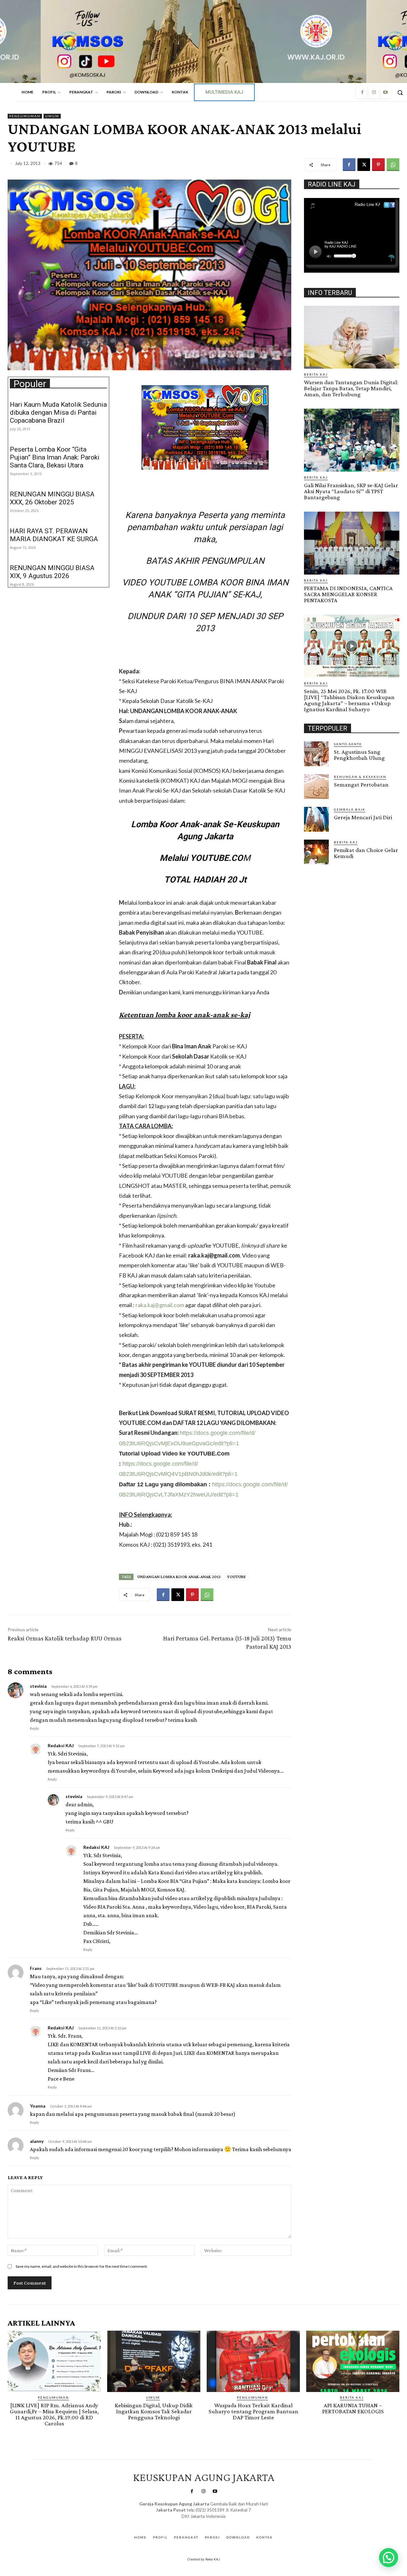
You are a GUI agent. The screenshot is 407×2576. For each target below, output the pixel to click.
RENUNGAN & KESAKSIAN (360, 777)
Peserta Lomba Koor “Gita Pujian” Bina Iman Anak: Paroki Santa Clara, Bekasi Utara (55, 457)
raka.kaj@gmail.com (160, 1305)
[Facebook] (362, 92)
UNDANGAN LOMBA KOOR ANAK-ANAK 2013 (179, 1577)
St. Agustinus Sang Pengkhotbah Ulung (359, 755)
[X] (364, 165)
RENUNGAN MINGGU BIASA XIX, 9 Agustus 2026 (52, 572)
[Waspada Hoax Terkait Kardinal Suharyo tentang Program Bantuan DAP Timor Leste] (253, 2361)
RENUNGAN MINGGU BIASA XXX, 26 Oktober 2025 (52, 498)
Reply (34, 1728)
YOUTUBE (236, 1577)
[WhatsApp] (393, 165)
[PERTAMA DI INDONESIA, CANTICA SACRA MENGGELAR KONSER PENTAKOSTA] (352, 543)
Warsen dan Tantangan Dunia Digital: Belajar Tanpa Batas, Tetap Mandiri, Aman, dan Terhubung (351, 388)
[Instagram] (374, 92)
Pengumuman (25, 116)
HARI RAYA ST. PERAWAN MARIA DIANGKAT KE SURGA (54, 535)
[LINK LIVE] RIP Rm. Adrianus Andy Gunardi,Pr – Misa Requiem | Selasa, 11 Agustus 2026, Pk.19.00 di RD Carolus (54, 2414)
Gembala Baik (350, 809)
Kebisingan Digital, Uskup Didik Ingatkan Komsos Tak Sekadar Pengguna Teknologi (154, 2411)
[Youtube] (385, 92)
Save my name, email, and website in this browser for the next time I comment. (82, 2266)
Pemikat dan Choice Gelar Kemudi (366, 853)
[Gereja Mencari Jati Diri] (316, 819)
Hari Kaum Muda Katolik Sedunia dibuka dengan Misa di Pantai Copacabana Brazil (58, 412)
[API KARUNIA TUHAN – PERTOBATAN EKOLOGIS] (353, 2361)
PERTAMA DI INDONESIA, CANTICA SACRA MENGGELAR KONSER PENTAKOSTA (348, 594)
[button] (389, 2558)
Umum (52, 116)
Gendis (222, 2522)
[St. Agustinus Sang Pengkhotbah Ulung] (316, 754)
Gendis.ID (316, 866)
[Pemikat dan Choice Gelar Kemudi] (316, 852)
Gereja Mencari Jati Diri (363, 817)
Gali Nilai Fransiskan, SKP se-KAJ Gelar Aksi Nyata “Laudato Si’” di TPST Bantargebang (351, 491)
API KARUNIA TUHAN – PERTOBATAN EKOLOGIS (353, 2408)
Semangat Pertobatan (361, 784)
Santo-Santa (348, 744)
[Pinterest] (378, 165)
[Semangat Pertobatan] (316, 787)
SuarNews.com (194, 2522)
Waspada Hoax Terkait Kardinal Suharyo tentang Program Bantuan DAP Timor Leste (253, 2411)
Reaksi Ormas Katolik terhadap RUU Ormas (65, 1638)
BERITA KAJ (316, 374)
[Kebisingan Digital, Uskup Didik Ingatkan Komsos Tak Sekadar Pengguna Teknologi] (154, 2361)
